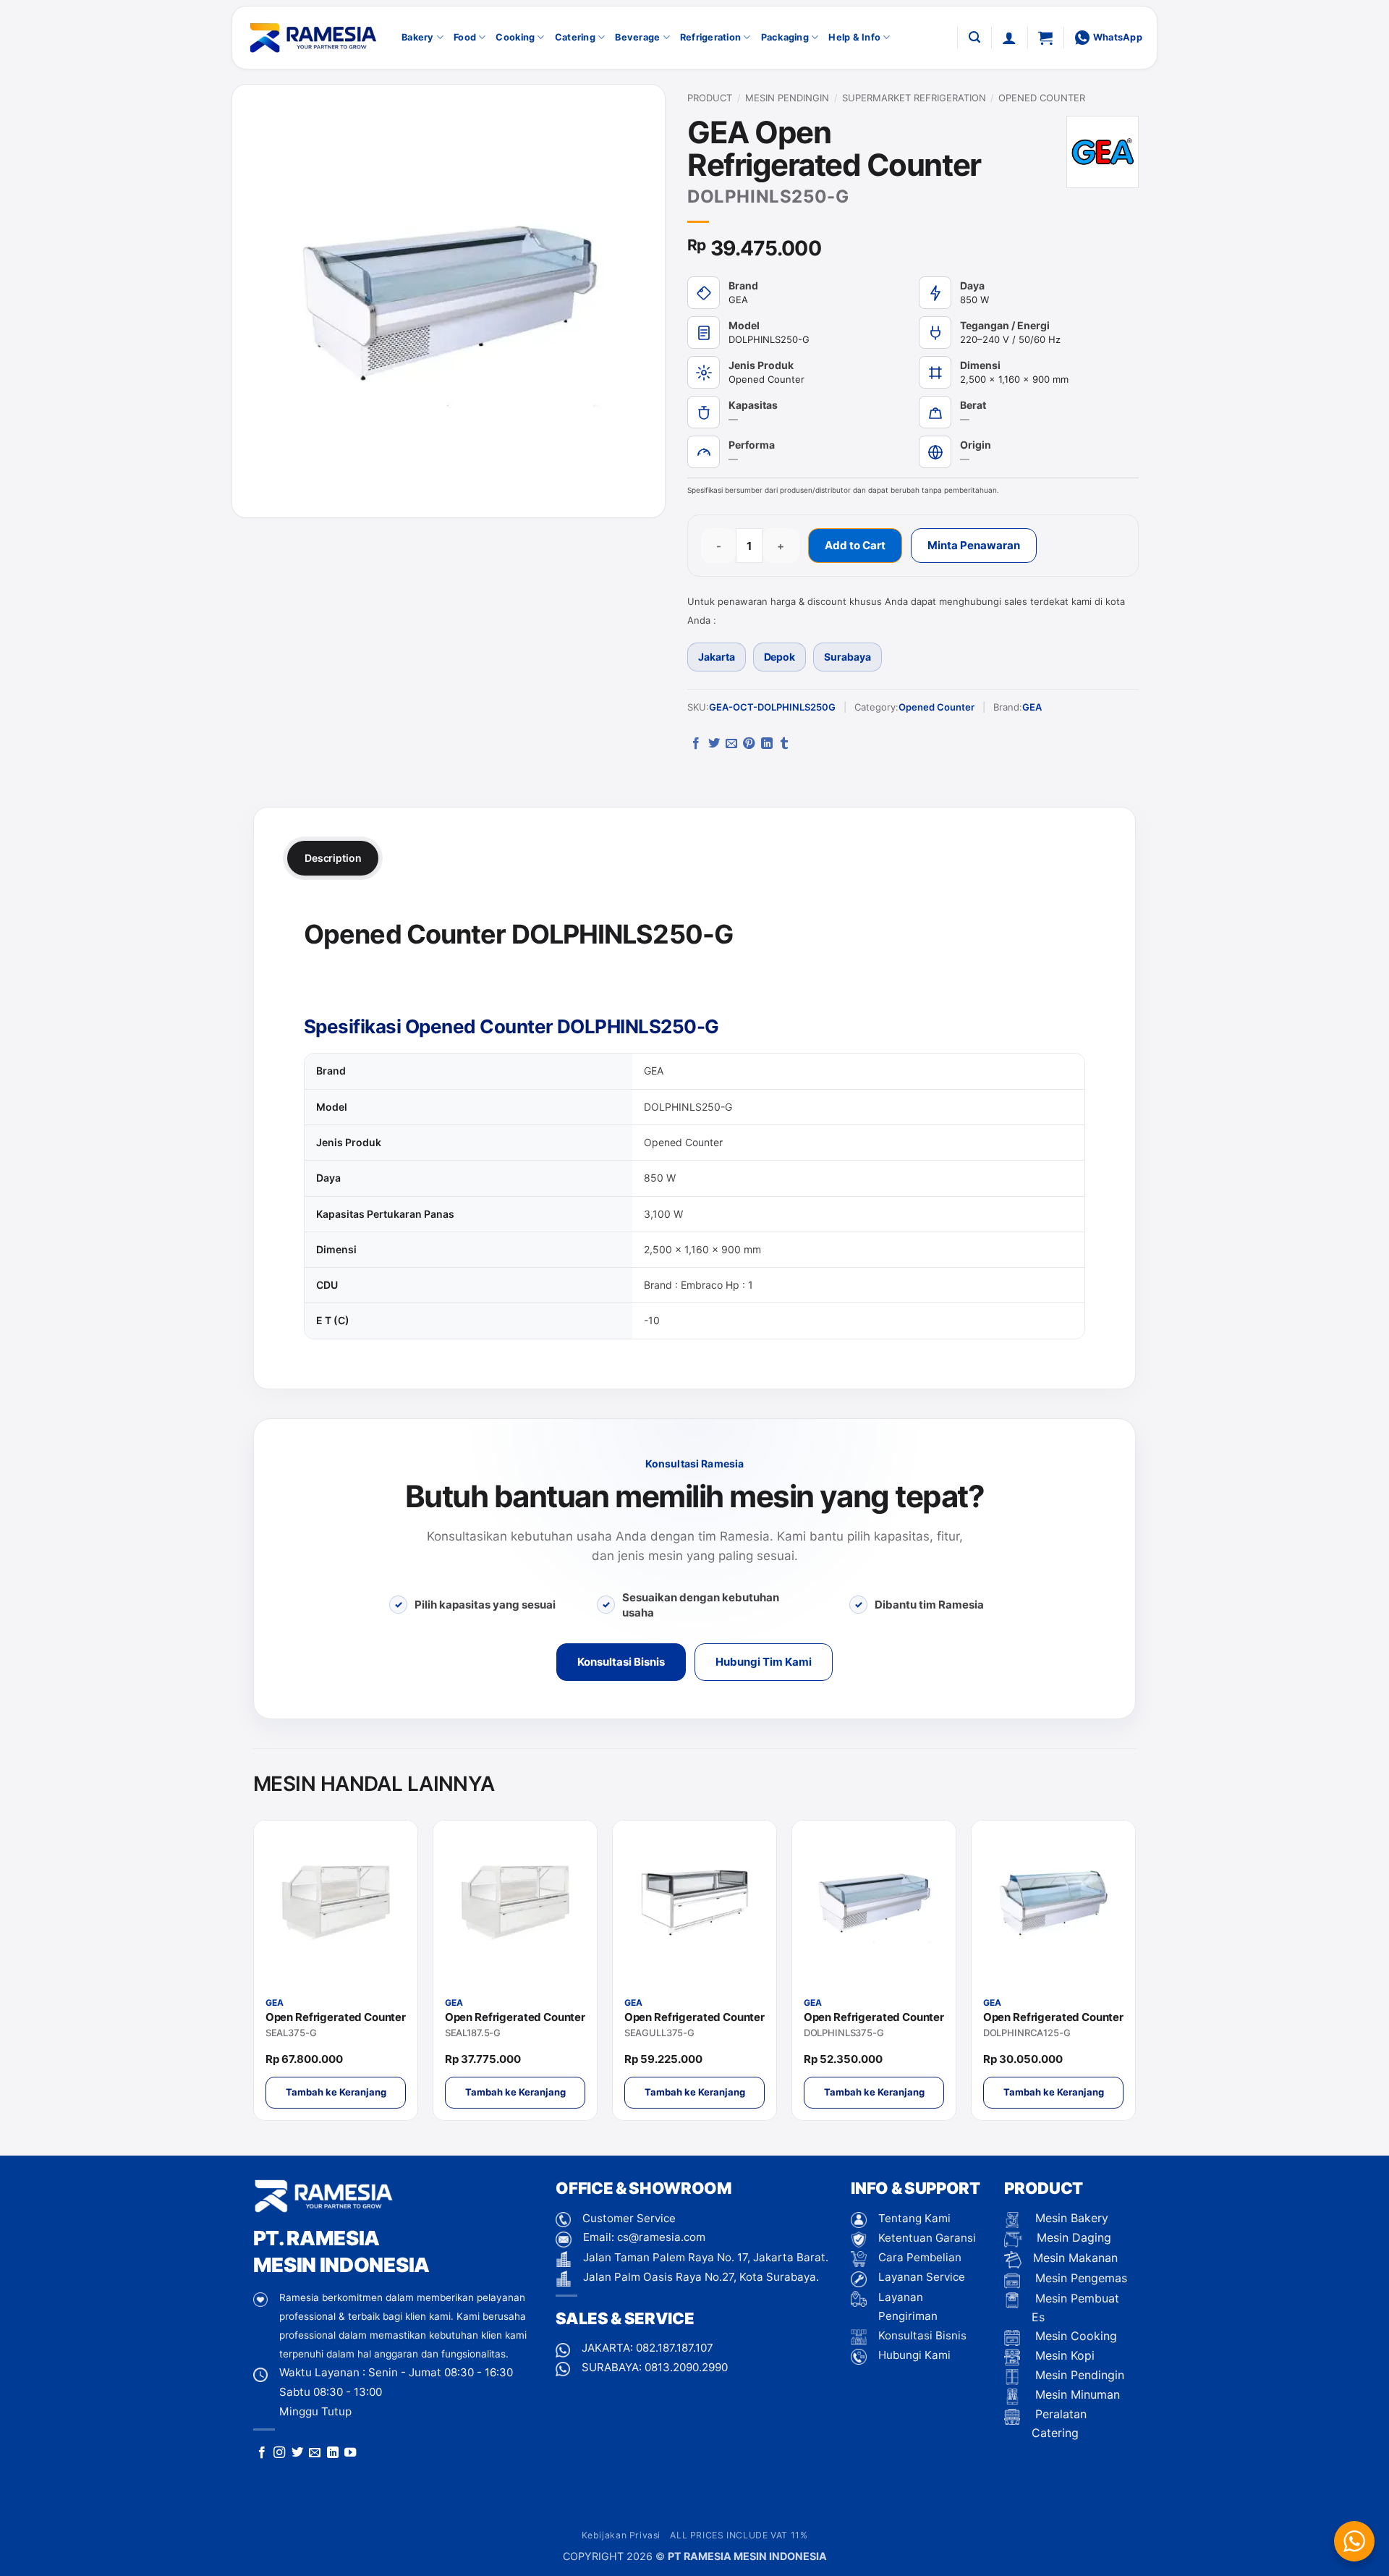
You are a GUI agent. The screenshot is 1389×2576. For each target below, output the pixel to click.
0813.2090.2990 (686, 2367)
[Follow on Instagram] (279, 2453)
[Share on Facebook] (696, 744)
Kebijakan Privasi (621, 2535)
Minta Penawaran (974, 545)
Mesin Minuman (1076, 2394)
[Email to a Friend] (731, 744)
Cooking (515, 37)
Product (710, 98)
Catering (575, 37)
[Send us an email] (315, 2453)
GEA (1032, 707)
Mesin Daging (1072, 2237)
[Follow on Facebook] (262, 2453)
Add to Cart (855, 545)
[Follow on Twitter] (297, 2453)
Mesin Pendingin (787, 98)
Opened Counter (1042, 98)
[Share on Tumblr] (784, 744)
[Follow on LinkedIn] (333, 2453)
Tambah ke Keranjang (336, 2092)
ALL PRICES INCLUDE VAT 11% (739, 2535)
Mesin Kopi (1063, 2355)
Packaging (785, 37)
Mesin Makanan (1075, 2258)
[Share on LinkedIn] (767, 744)
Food (465, 37)
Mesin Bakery (1070, 2218)
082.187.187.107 (675, 2348)
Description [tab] (333, 858)
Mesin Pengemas (1079, 2278)
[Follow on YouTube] (350, 2453)
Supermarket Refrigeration (914, 98)
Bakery (418, 37)
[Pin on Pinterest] (749, 744)
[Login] (1009, 38)
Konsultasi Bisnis (621, 1662)
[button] (974, 37)
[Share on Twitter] (714, 744)
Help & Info (854, 37)
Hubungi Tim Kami (764, 1662)
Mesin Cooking (1074, 2336)
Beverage (637, 37)
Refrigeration (710, 37)
